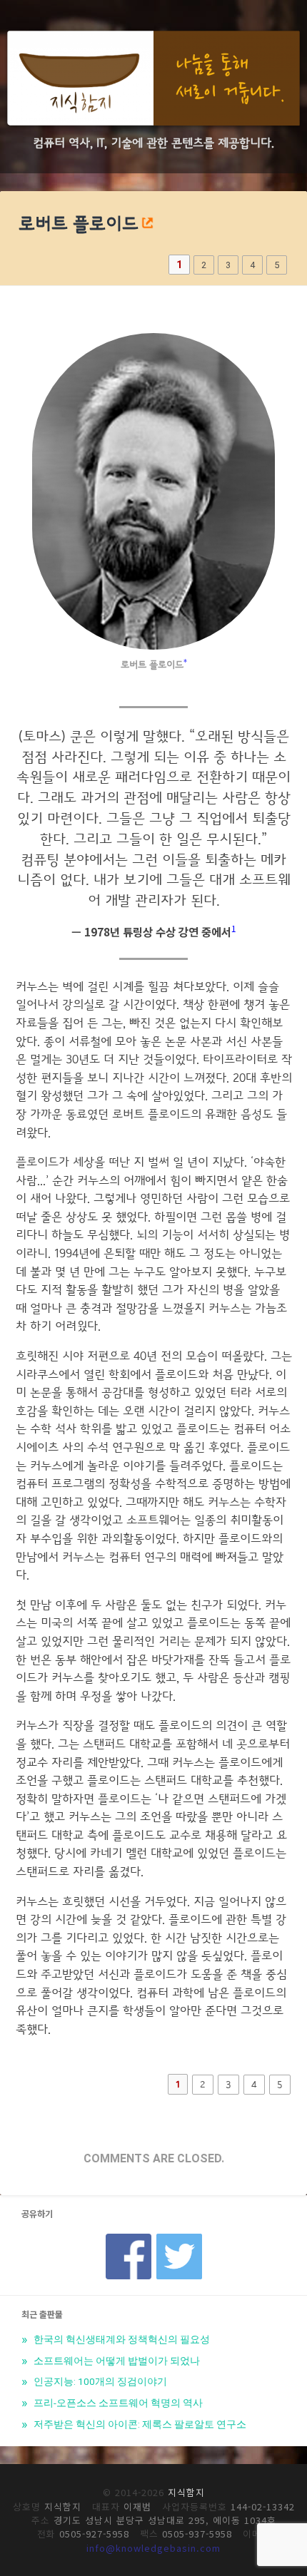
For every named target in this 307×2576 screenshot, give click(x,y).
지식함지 (186, 2492)
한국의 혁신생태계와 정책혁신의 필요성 (121, 2339)
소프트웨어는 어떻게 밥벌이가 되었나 (116, 2361)
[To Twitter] (179, 2238)
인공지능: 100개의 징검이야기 (99, 2381)
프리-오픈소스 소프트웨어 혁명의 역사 (117, 2403)
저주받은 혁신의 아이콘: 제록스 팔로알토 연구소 (139, 2424)
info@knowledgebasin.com (153, 2548)
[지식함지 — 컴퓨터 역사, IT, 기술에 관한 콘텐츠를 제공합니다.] (153, 81)
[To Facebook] (129, 2238)
